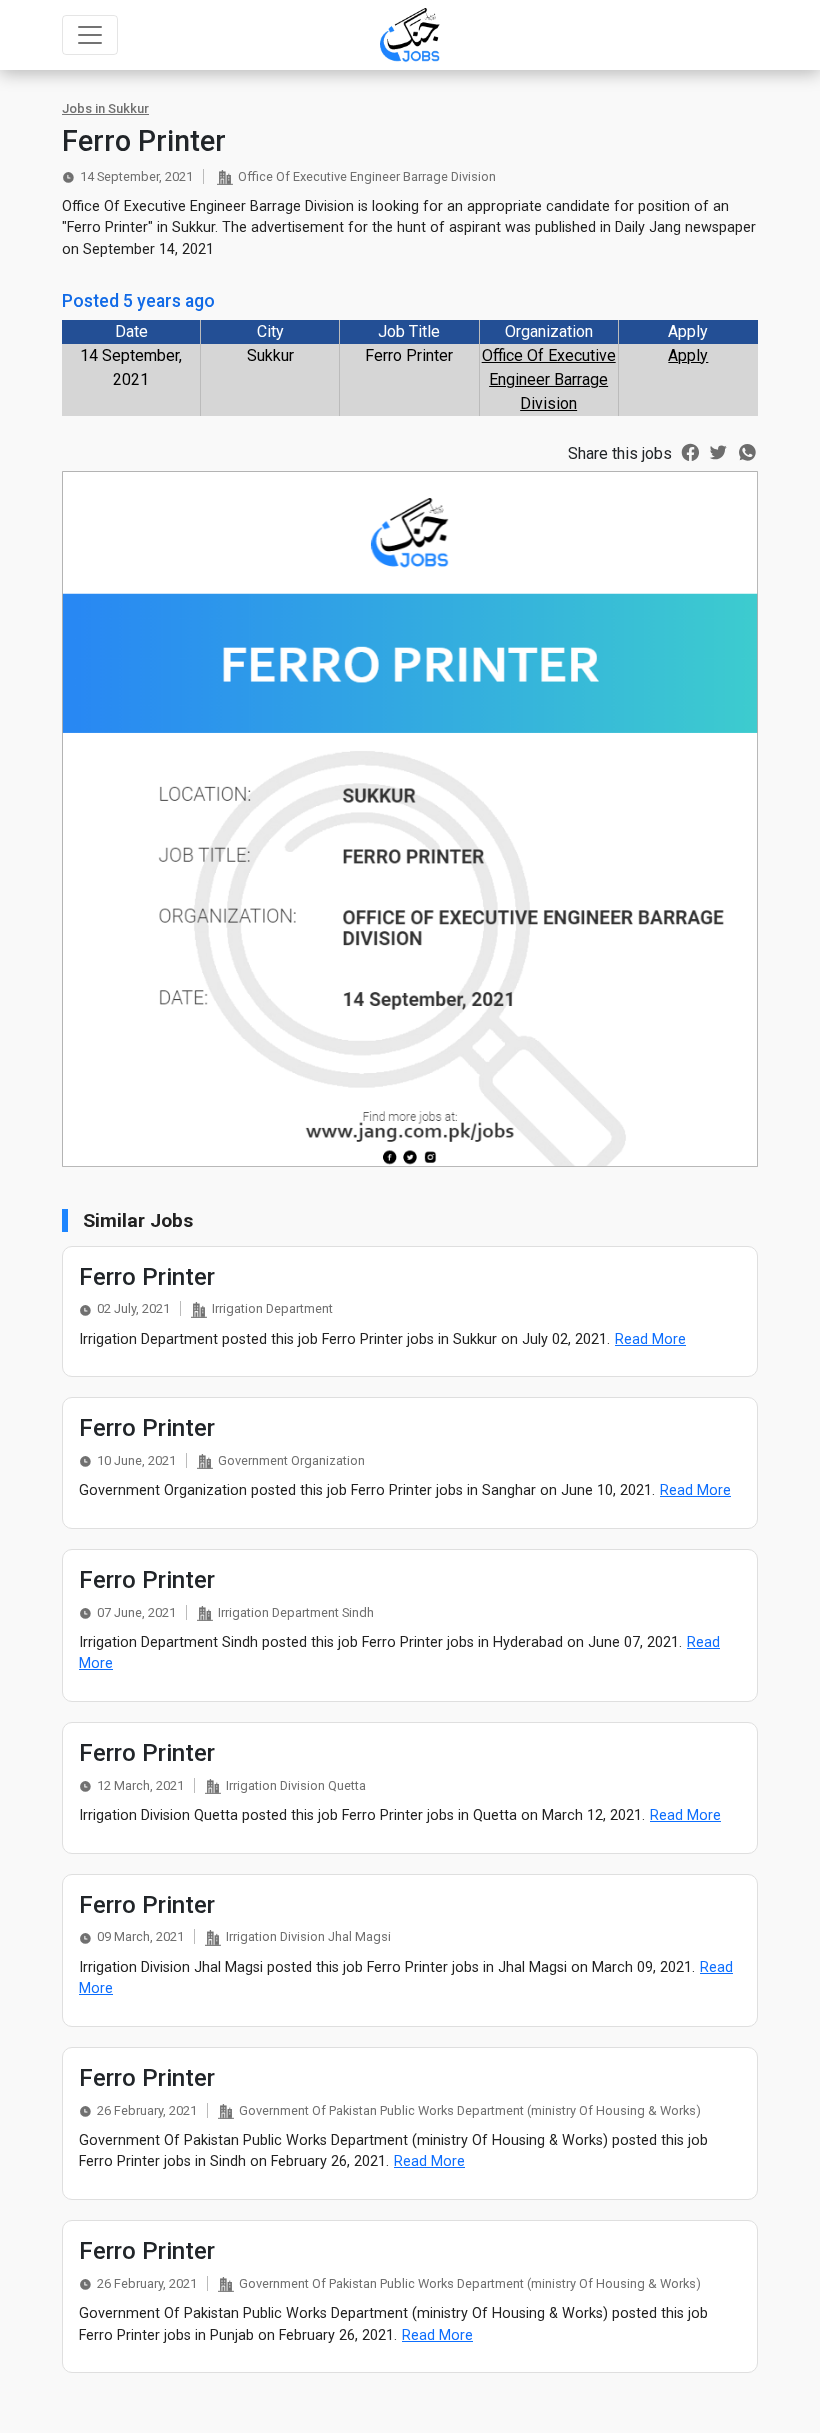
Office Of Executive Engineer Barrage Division (549, 379)
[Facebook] (690, 451)
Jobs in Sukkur (105, 108)
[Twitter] (718, 451)
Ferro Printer (147, 1277)
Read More (650, 1339)
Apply (688, 355)
